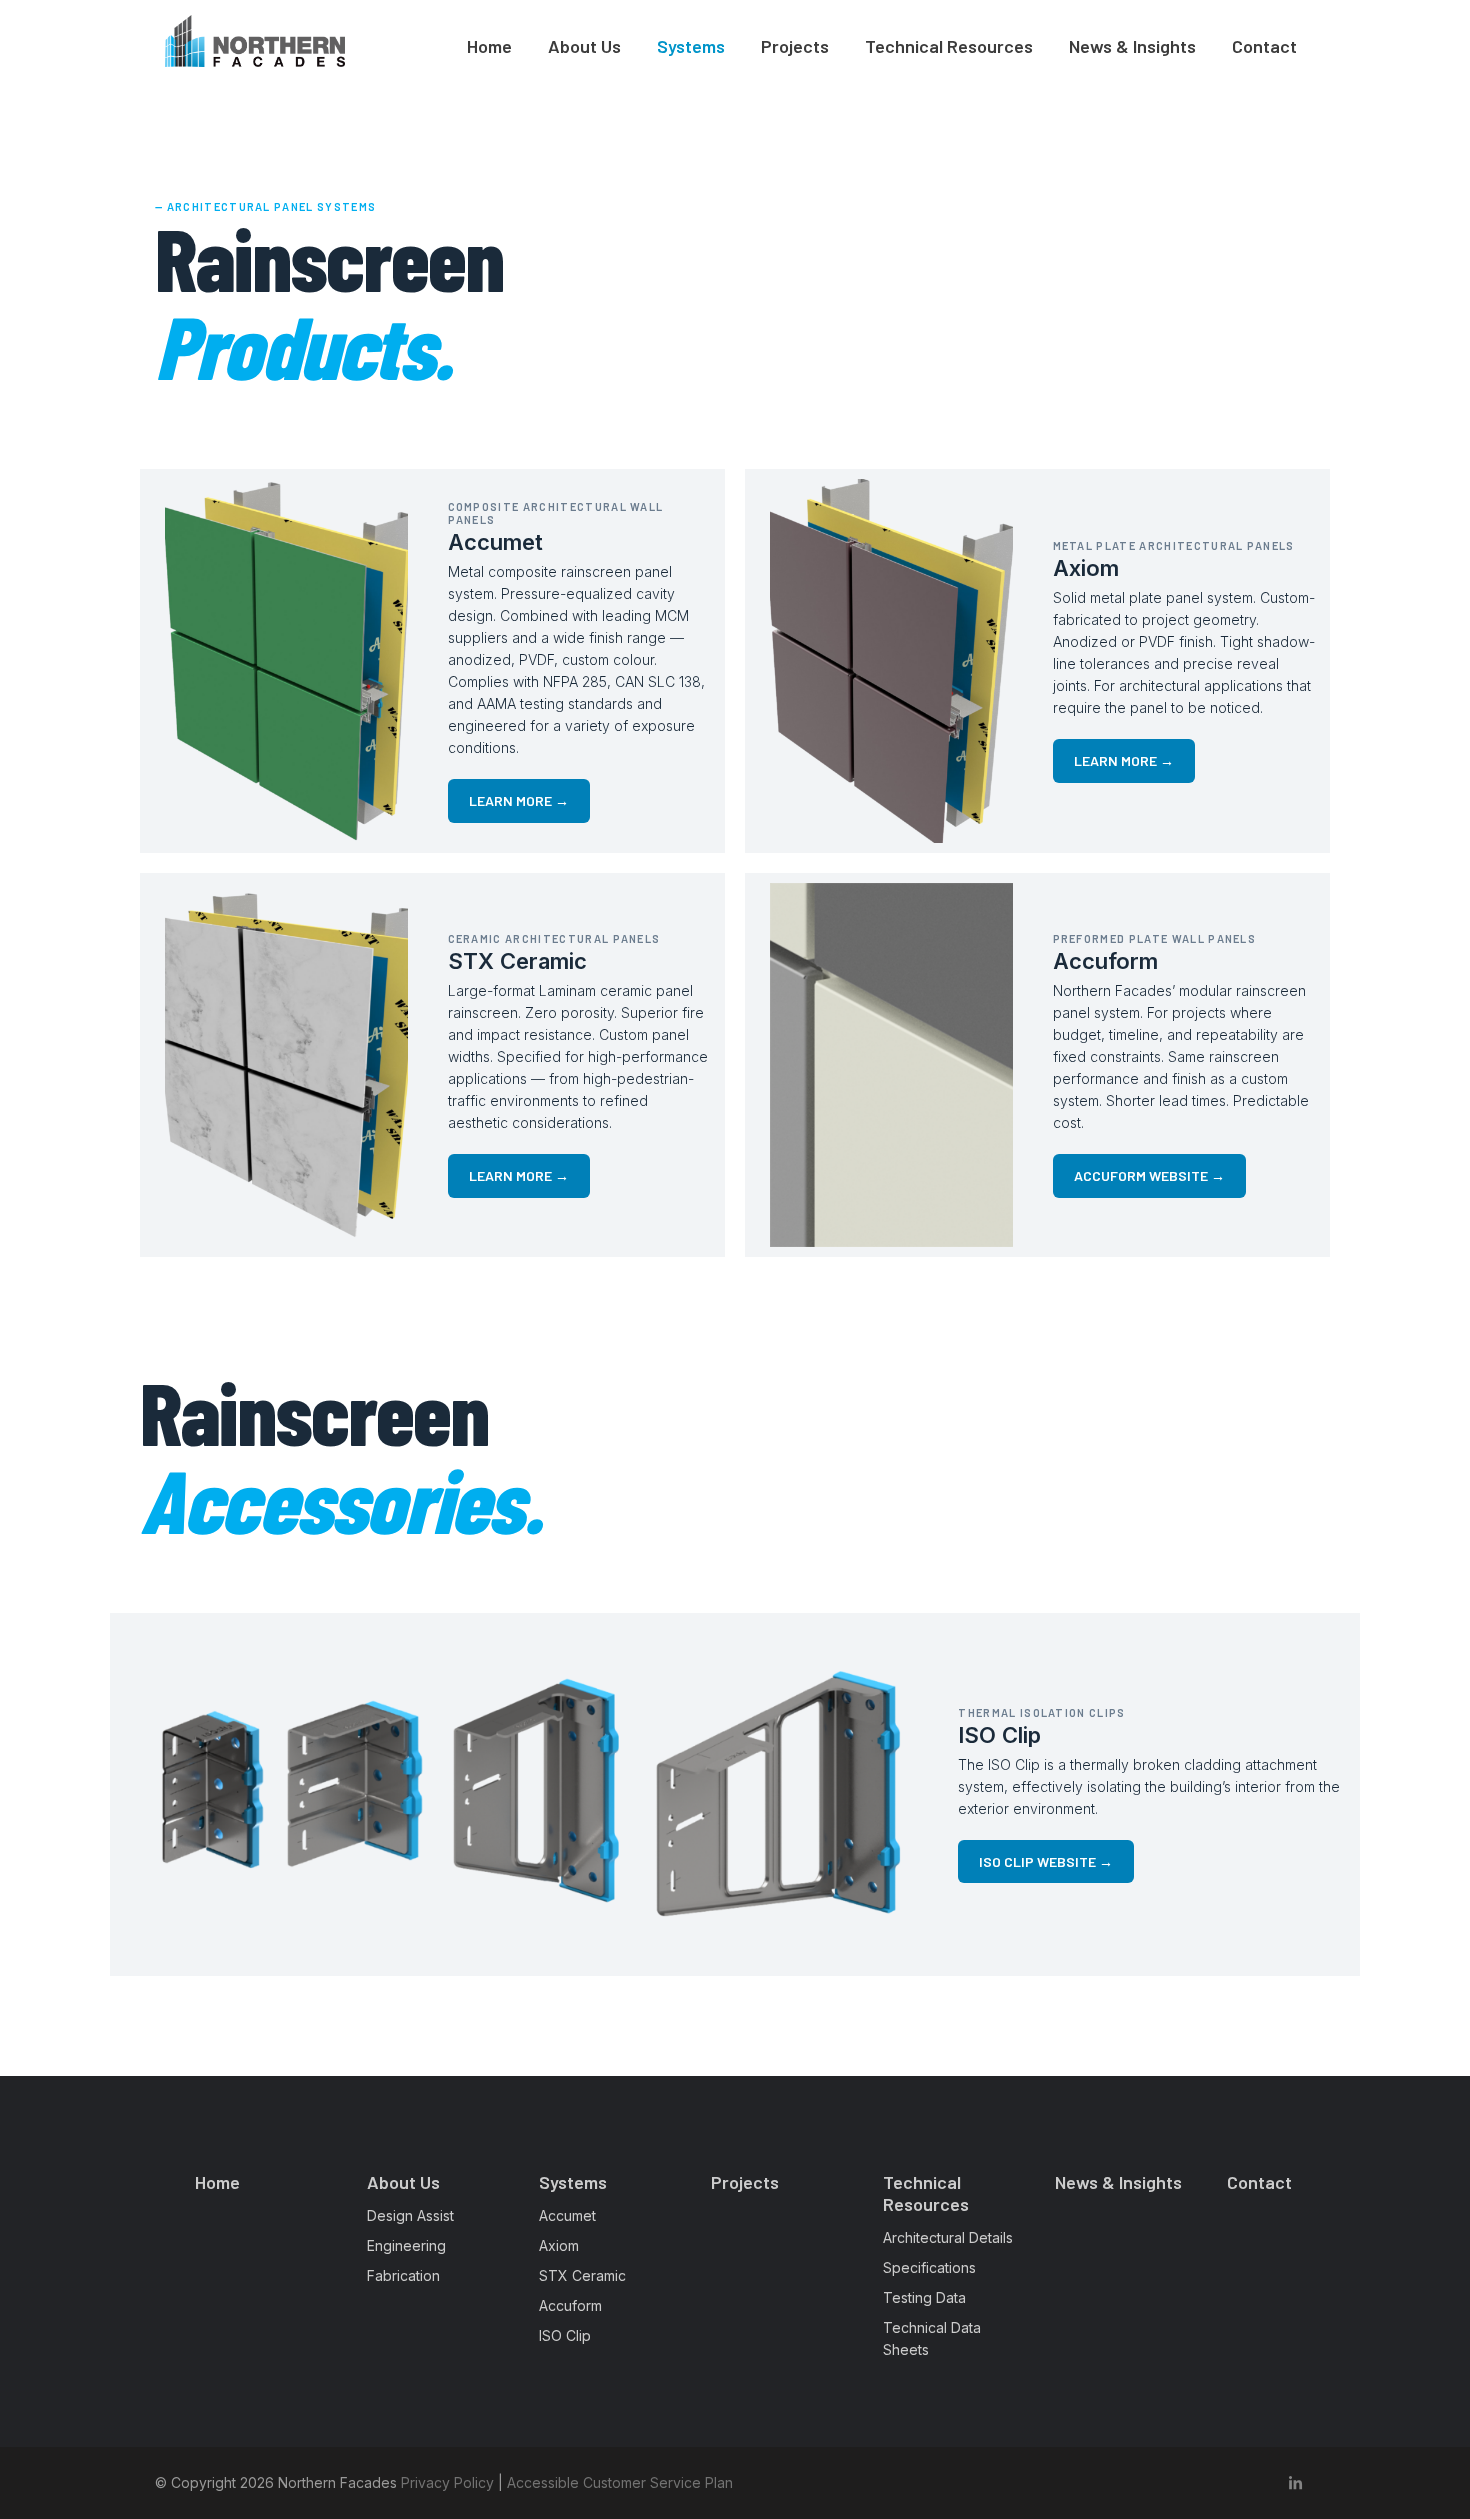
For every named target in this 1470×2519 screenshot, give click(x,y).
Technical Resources (949, 46)
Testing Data (924, 2297)
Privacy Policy (447, 2482)
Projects (795, 46)
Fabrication (403, 2275)
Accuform (570, 2305)
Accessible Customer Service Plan (620, 2482)
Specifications (929, 2267)
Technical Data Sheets (932, 2338)
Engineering (406, 2245)
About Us (584, 46)
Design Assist (410, 2215)
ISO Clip (565, 2335)
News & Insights (1132, 46)
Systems (691, 46)
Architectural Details (948, 2237)
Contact (1264, 46)
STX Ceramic (582, 2275)
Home (489, 46)
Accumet (567, 2215)
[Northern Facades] (255, 41)
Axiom (559, 2245)
